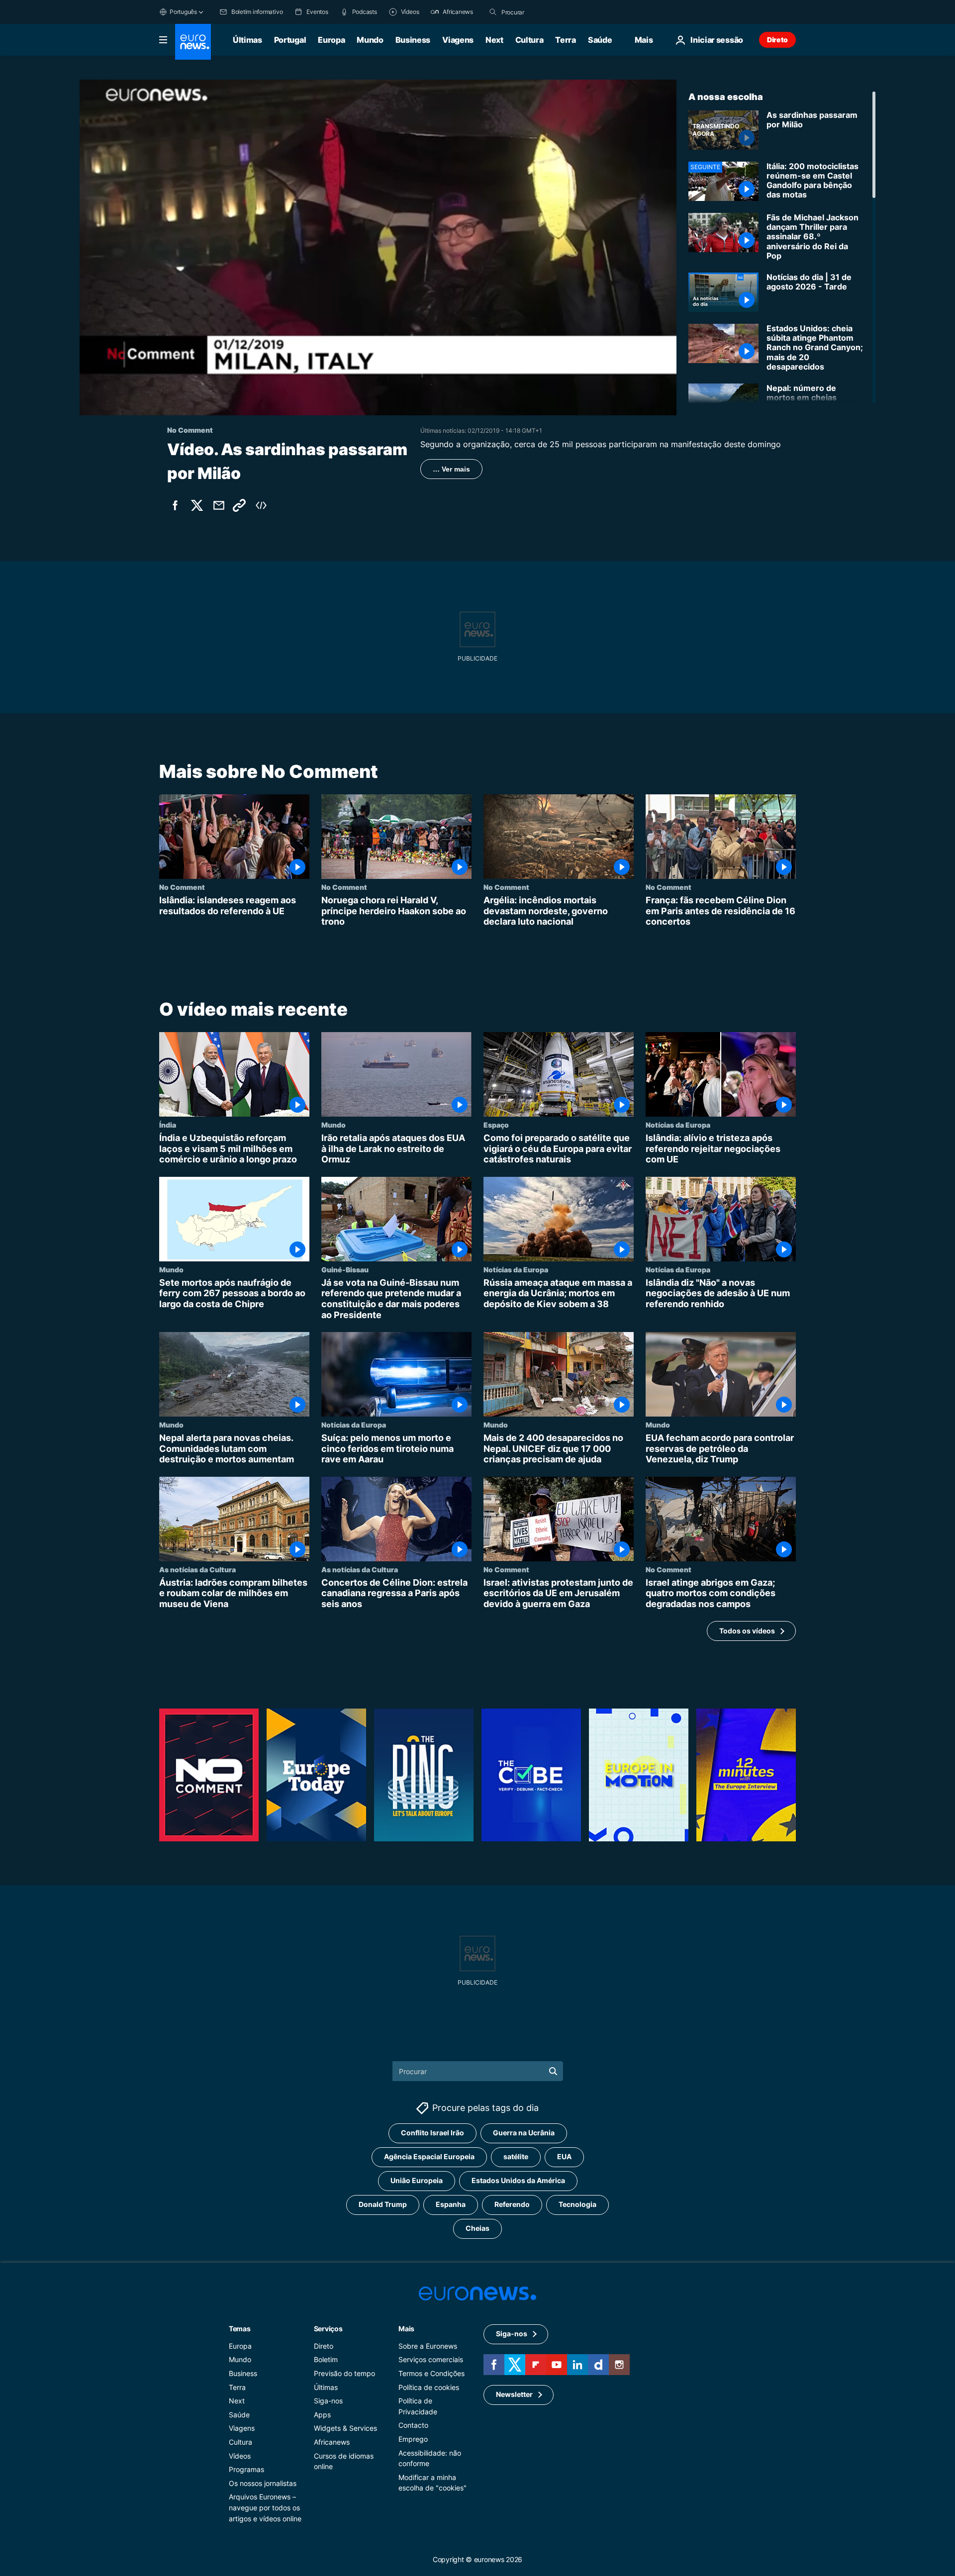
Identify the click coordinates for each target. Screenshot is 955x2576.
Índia (168, 1125)
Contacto (413, 2425)
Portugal (290, 40)
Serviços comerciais (431, 2359)
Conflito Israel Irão (432, 2133)
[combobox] (543, 12)
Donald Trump (383, 2204)
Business (413, 40)
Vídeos (240, 2455)
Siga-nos (328, 2401)
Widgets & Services (345, 2428)
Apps (322, 2415)
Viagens (458, 40)
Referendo (512, 2204)
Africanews (332, 2442)
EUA (564, 2156)
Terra (565, 40)
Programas (246, 2469)
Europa (331, 40)
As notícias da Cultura (197, 1569)
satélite (516, 2156)
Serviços (328, 2329)
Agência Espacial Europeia (429, 2156)
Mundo (370, 40)
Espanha (451, 2204)
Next (494, 40)
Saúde (600, 40)
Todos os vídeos (747, 1631)
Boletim (326, 2359)
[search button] (493, 12)
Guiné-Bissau (345, 1269)
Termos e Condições (431, 2373)
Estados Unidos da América (518, 2180)
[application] (378, 247)
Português (183, 12)
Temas (240, 2329)
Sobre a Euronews (428, 2346)
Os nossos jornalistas (263, 2483)
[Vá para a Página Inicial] (193, 42)
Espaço (496, 1125)
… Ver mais (451, 469)
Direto (777, 40)
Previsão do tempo (344, 2373)
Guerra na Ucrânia (524, 2133)
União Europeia (417, 2180)
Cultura (529, 40)
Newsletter (514, 2394)
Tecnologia (577, 2204)
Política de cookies (429, 2387)
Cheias (477, 2228)
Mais (406, 2329)
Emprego (413, 2439)
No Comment (182, 887)
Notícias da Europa (678, 1125)
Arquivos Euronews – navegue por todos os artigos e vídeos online (265, 2507)
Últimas (247, 40)
